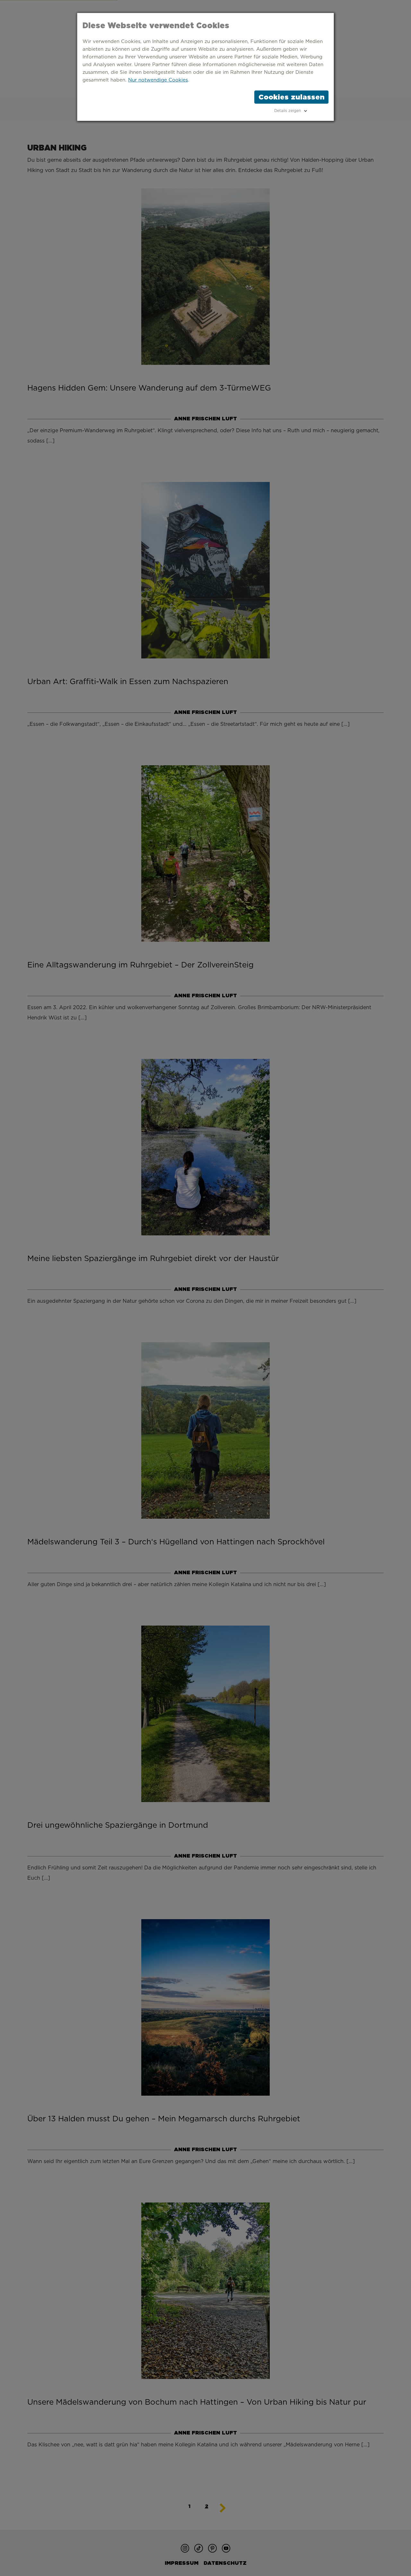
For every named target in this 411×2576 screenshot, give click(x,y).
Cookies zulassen (291, 97)
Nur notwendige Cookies (158, 80)
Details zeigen (288, 111)
